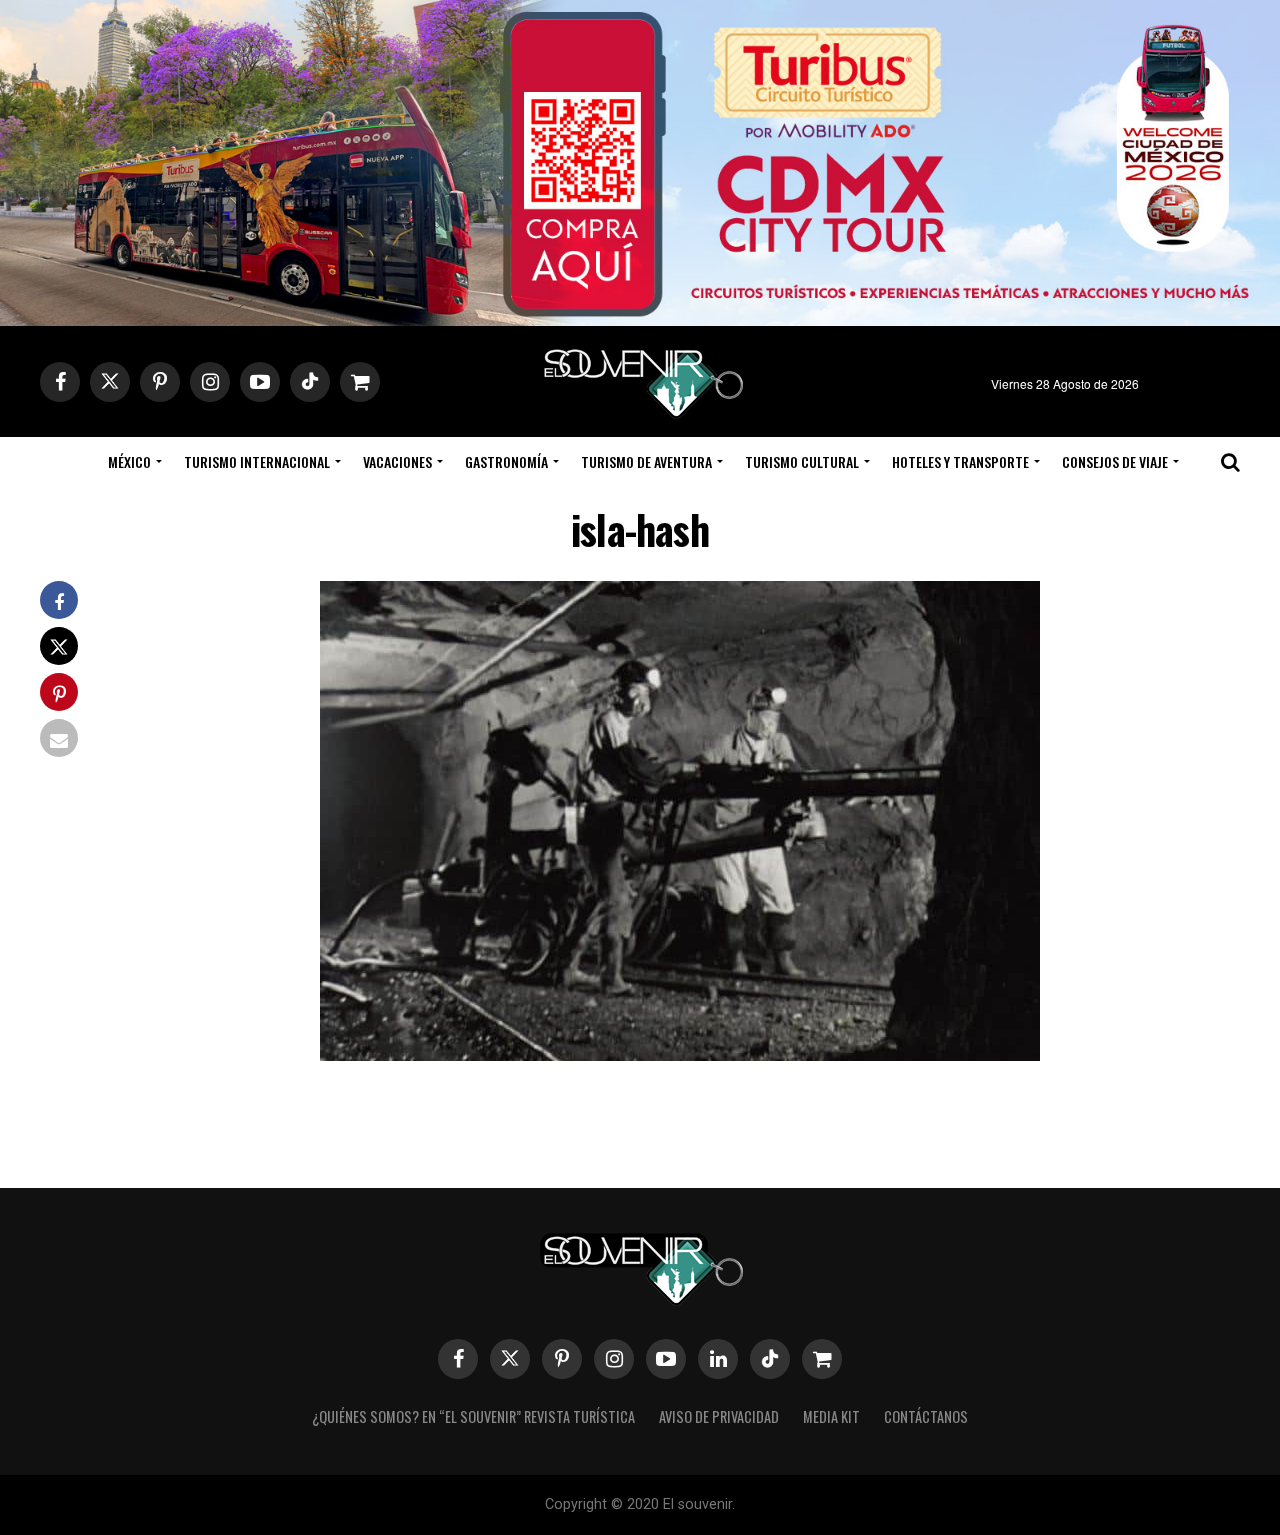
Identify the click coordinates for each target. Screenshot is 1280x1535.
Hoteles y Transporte (960, 461)
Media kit (831, 1416)
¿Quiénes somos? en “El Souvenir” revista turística (473, 1416)
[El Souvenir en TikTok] (770, 1359)
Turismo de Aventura (646, 461)
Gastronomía (506, 461)
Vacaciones (397, 461)
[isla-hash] (680, 1054)
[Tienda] (822, 1359)
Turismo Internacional (257, 461)
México (129, 461)
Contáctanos (926, 1416)
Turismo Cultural (802, 461)
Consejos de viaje (1115, 461)
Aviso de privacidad (719, 1416)
